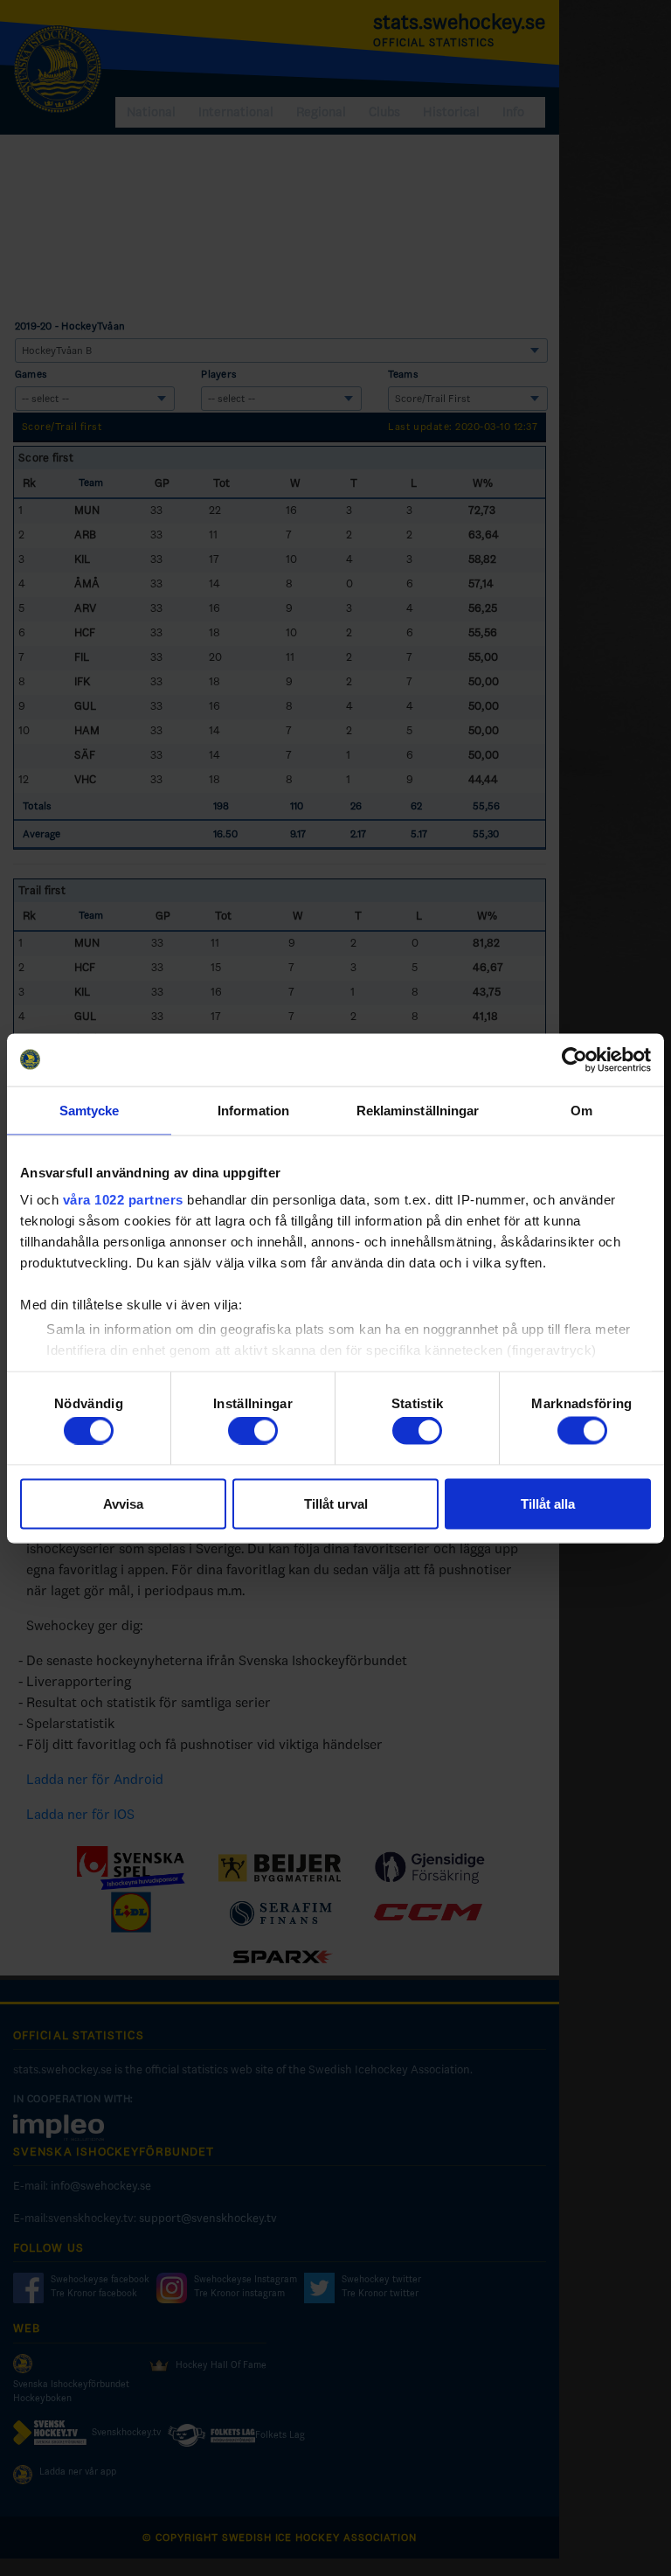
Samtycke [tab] (90, 1110)
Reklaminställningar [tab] (418, 1110)
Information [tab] (253, 1110)
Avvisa (123, 1503)
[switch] (253, 1431)
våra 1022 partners (123, 1200)
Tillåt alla (548, 1503)
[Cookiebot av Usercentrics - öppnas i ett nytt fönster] (574, 1059)
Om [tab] (581, 1110)
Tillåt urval (336, 1503)
